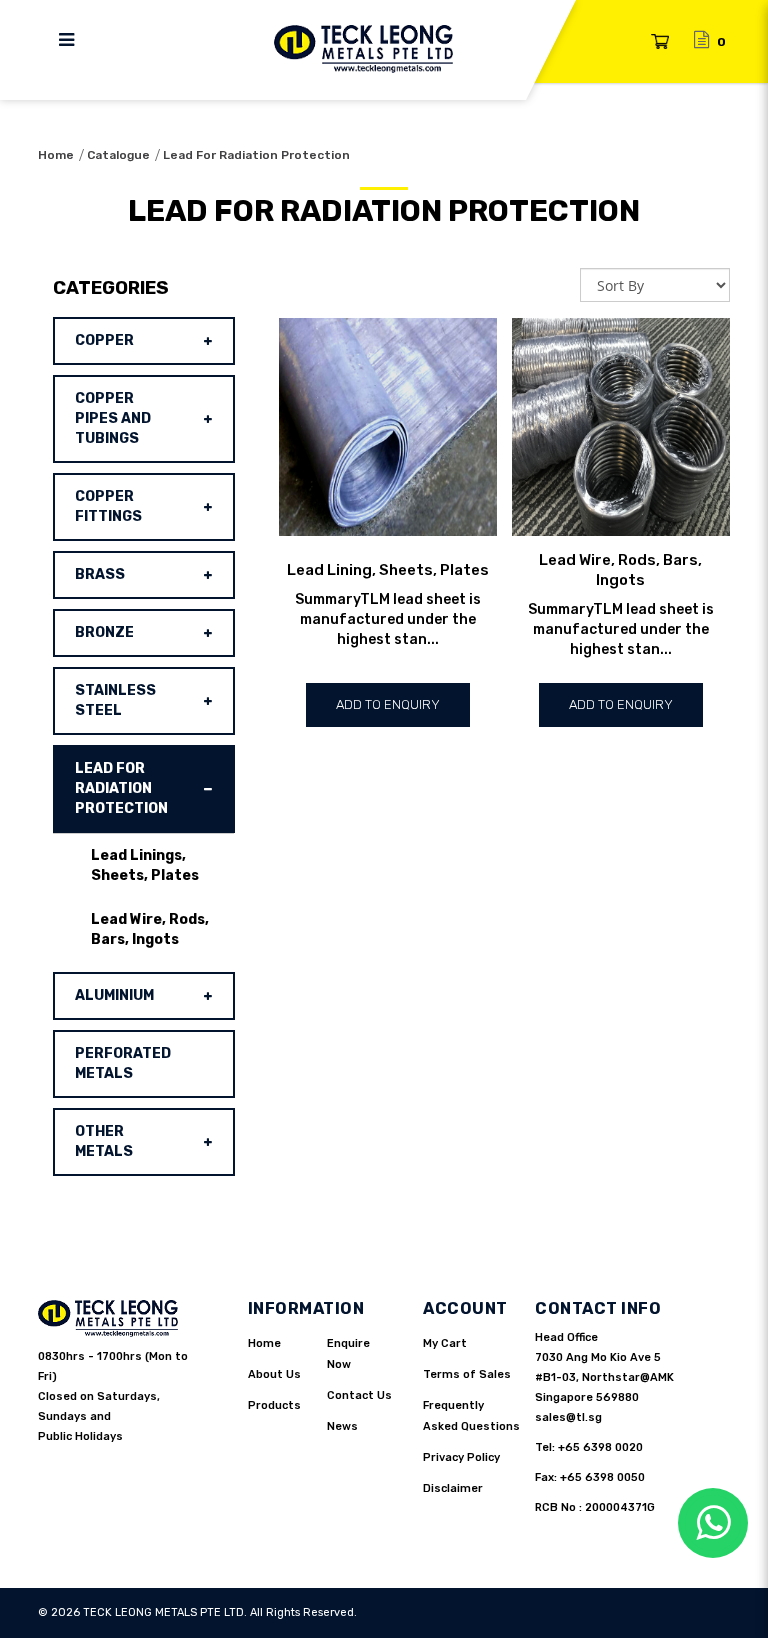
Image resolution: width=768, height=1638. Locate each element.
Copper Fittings (108, 506)
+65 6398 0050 (602, 1477)
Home (56, 155)
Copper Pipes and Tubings (113, 418)
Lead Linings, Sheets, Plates (145, 865)
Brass (100, 574)
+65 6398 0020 (600, 1447)
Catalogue (118, 155)
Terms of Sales (467, 1374)
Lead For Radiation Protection (256, 155)
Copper (104, 340)
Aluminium (114, 995)
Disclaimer (453, 1488)
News (342, 1426)
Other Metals (104, 1141)
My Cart (445, 1343)
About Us (274, 1374)
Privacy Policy (461, 1457)
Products (274, 1405)
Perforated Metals (123, 1063)
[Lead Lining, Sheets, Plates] (388, 427)
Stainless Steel (115, 700)
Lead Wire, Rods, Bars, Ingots (150, 929)
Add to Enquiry (388, 704)
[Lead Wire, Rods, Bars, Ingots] (621, 427)
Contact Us (359, 1395)
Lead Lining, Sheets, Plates (388, 570)
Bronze (104, 632)
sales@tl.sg (568, 1417)
